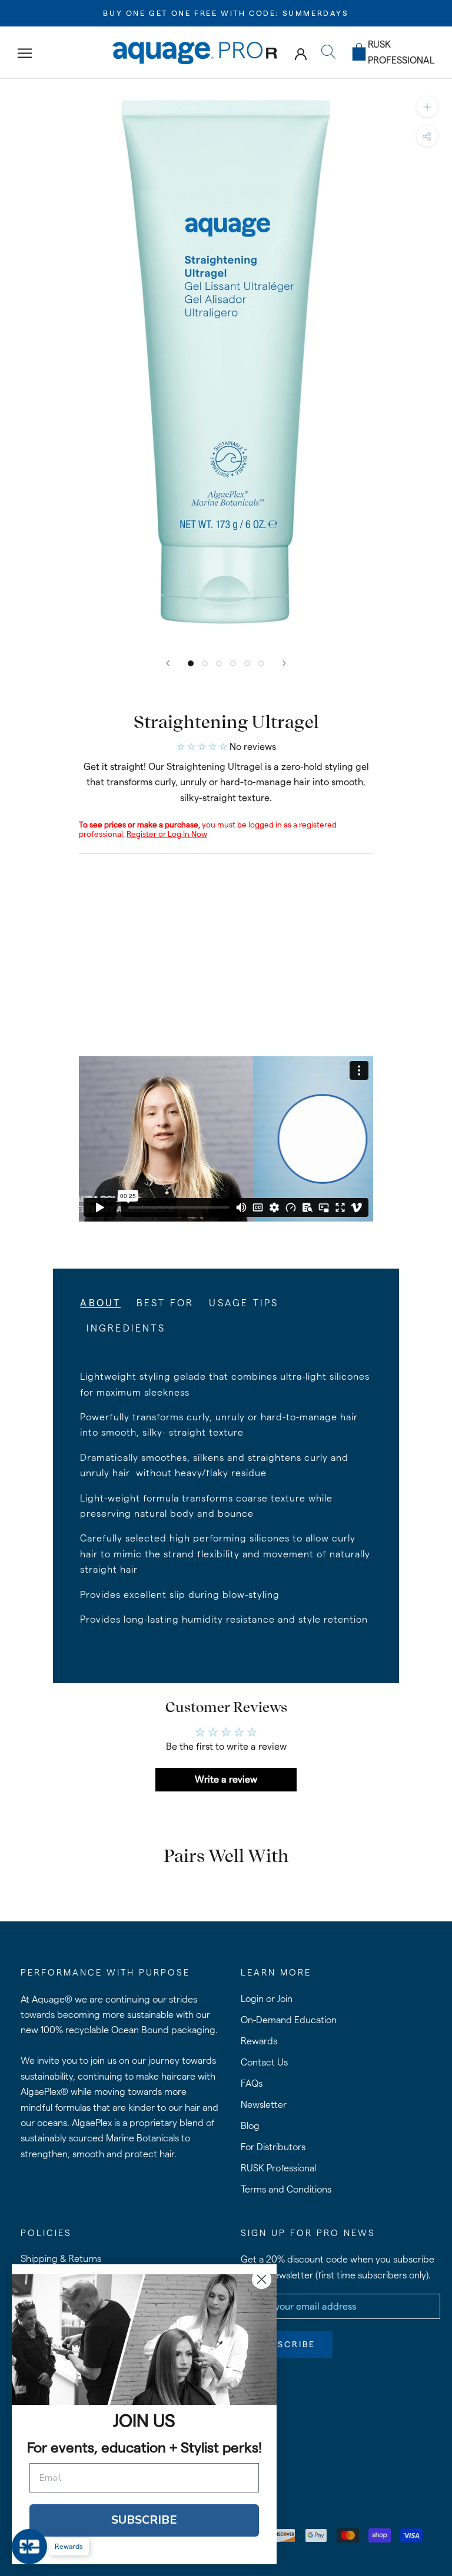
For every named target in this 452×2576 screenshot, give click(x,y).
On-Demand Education (289, 2020)
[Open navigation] (25, 53)
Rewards (259, 2041)
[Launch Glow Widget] (29, 2547)
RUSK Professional (278, 2168)
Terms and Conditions (286, 2189)
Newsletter (264, 2105)
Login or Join (267, 1999)
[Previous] (168, 663)
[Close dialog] (262, 2279)
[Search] (328, 53)
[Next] (284, 663)
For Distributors (273, 2147)
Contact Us (264, 2062)
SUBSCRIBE (144, 2520)
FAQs (252, 2083)
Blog (250, 2126)
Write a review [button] (226, 1779)
